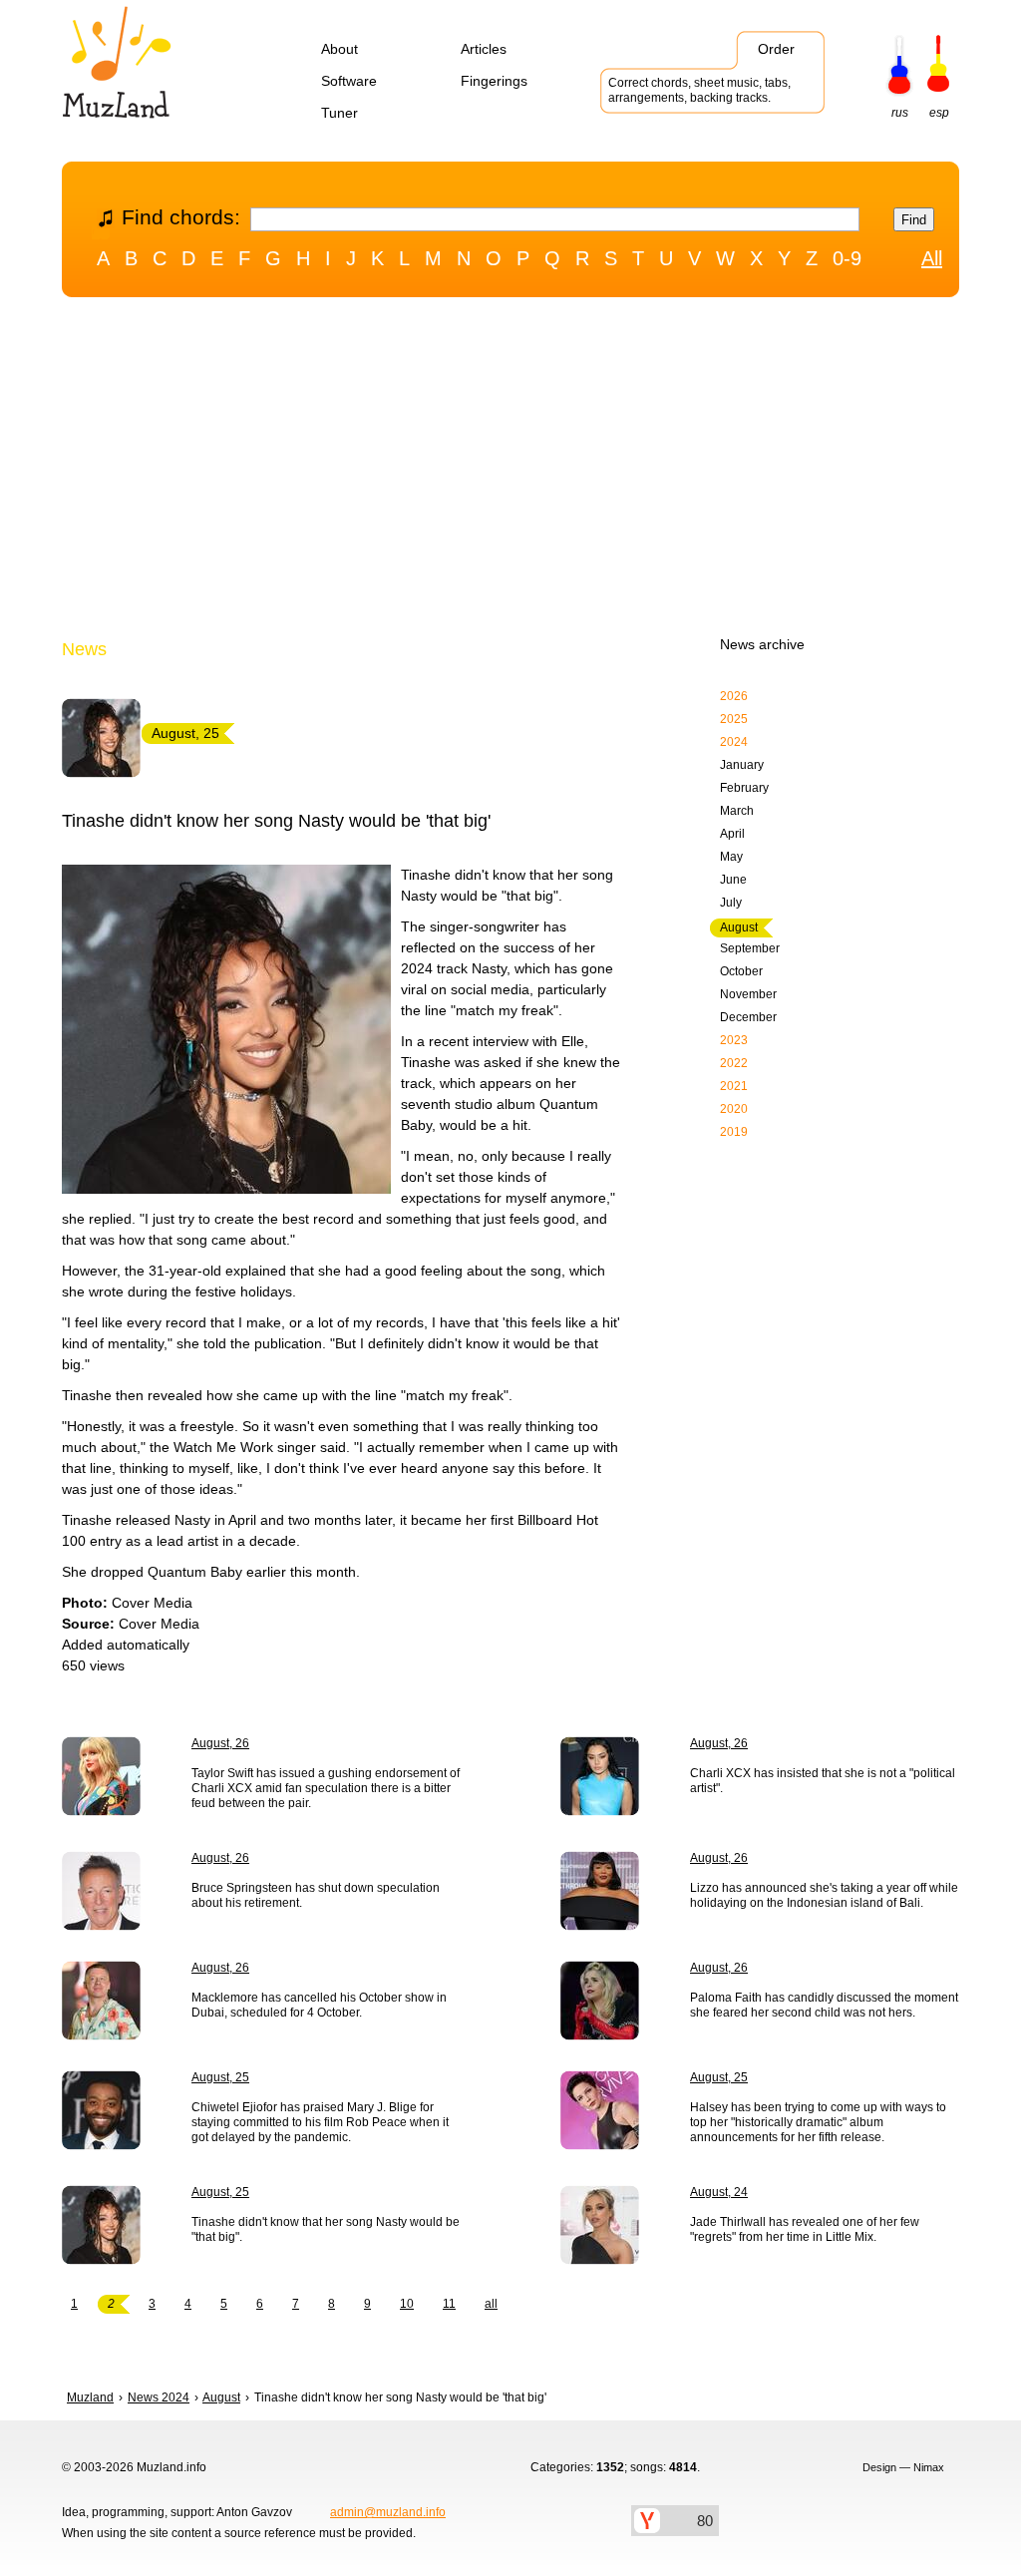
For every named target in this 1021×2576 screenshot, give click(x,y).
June (733, 880)
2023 (734, 1040)
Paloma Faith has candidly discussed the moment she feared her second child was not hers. (824, 2005)
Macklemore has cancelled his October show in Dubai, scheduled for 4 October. (319, 2005)
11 (449, 2304)
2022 (734, 1063)
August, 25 (220, 2077)
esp (939, 113)
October (741, 971)
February (744, 788)
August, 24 (719, 2192)
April (732, 834)
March (737, 811)
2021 (734, 1086)
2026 (734, 696)
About (340, 49)
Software (349, 81)
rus (900, 113)
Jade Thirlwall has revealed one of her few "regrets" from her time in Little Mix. (805, 2229)
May (731, 857)
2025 (734, 719)
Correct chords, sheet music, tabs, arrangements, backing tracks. (699, 90)
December (748, 1017)
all (491, 2304)
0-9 (847, 258)
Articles (484, 49)
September (750, 948)
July (731, 903)
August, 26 (220, 1743)
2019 (734, 1132)
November (748, 994)
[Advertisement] (510, 472)
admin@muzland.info (388, 2512)
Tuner (340, 113)
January (742, 765)
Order (776, 49)
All (932, 258)
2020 (734, 1109)
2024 (734, 742)
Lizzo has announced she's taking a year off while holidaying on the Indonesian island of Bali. (824, 1895)
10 (407, 2304)
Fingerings (494, 81)
